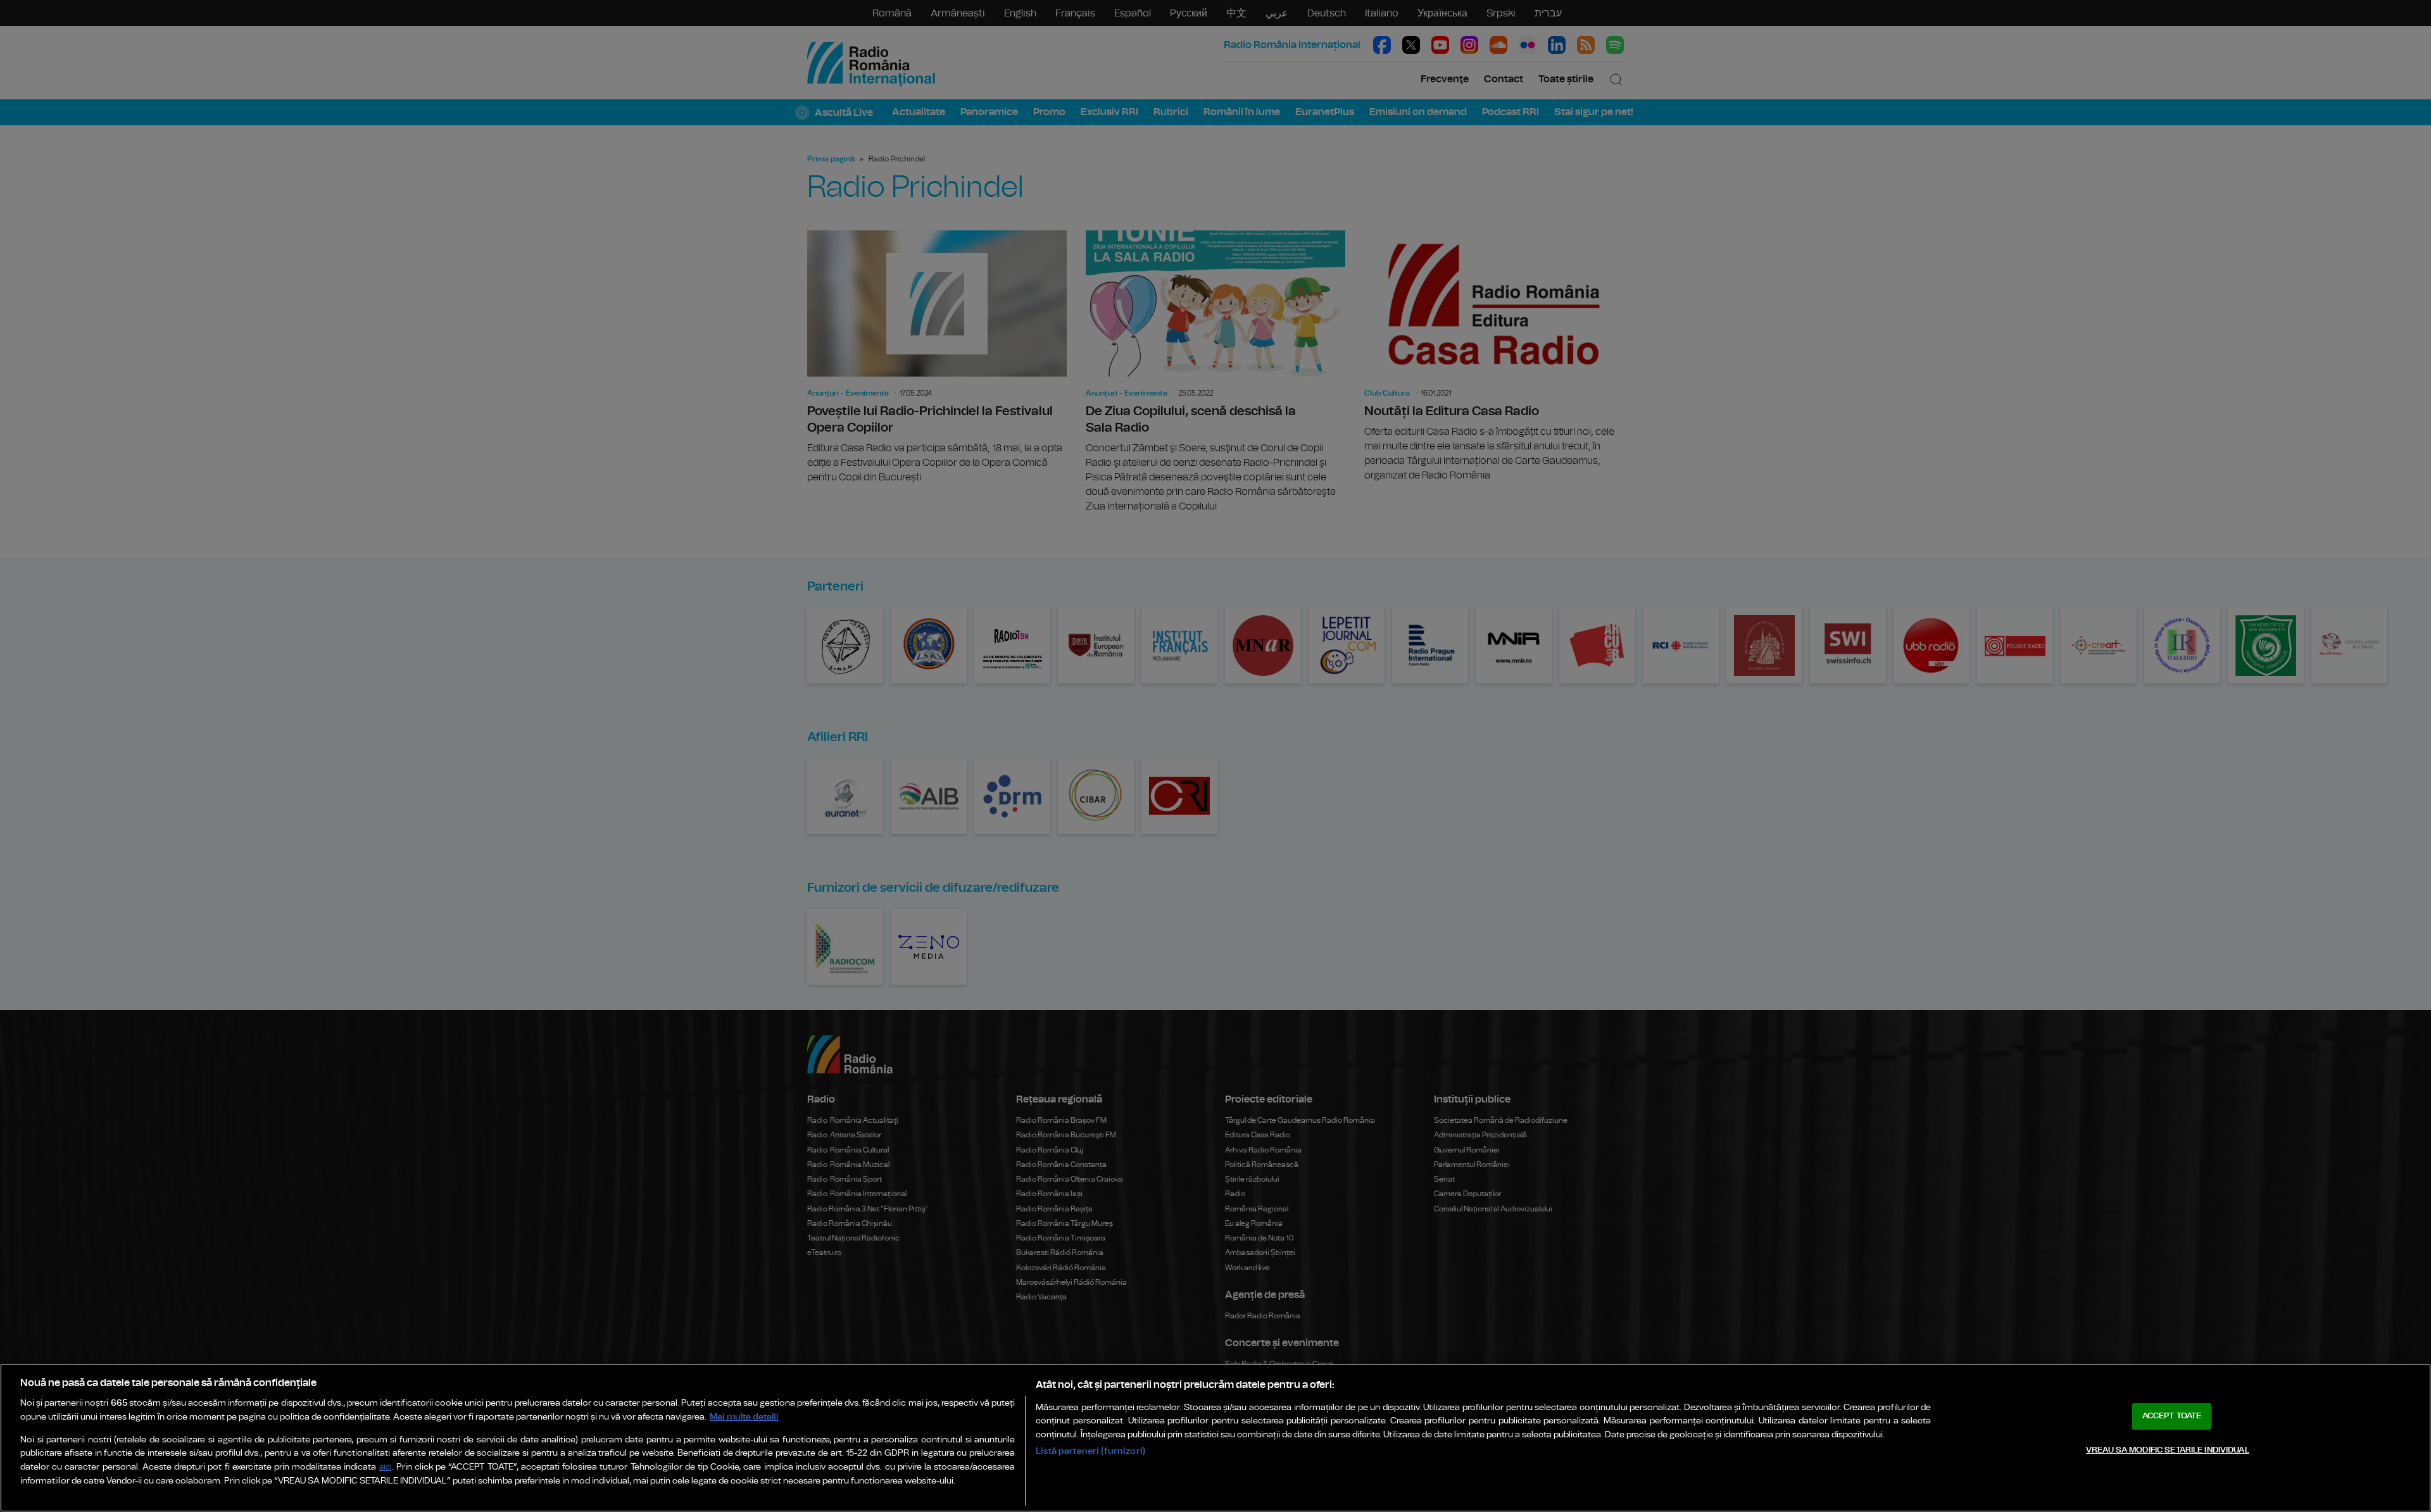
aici (386, 1467)
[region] (1215, 1438)
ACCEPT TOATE (2172, 1416)
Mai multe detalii (744, 1417)
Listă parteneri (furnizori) (1090, 1451)
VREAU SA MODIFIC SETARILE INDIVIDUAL (2168, 1450)
